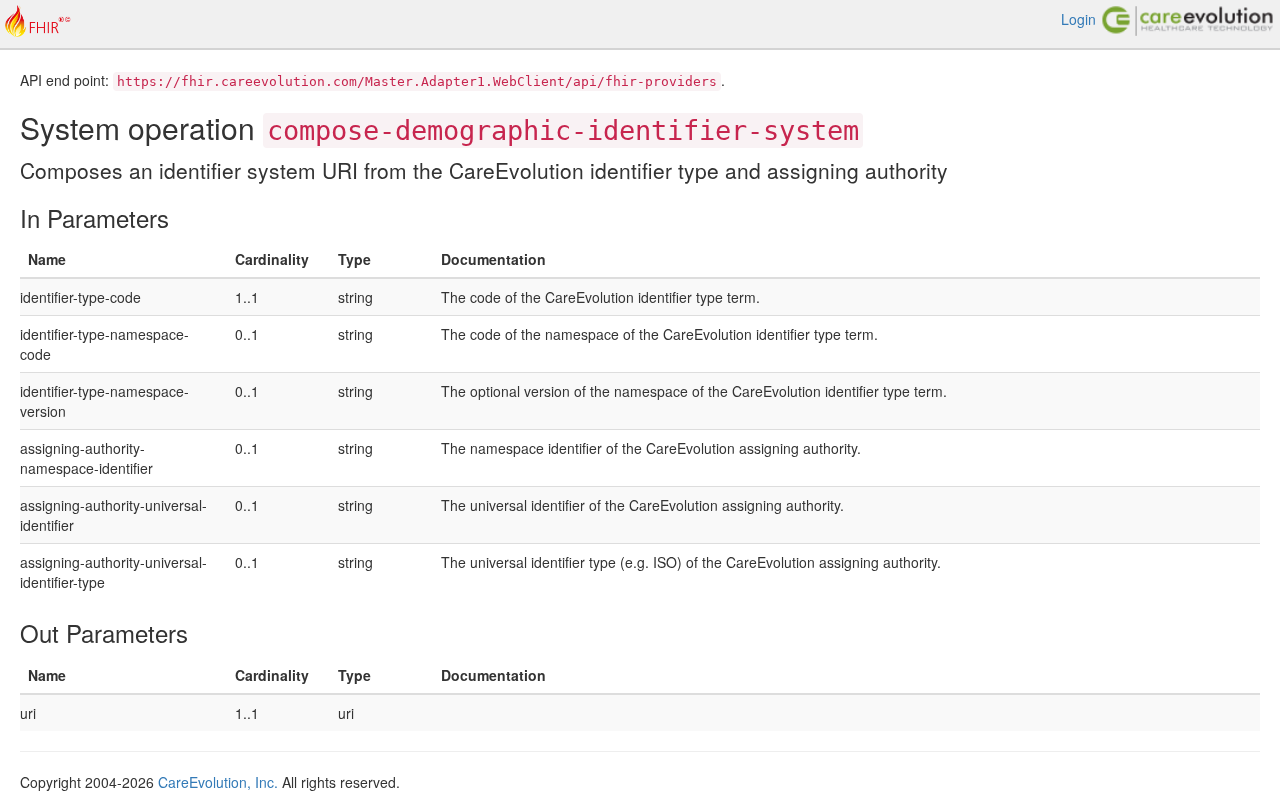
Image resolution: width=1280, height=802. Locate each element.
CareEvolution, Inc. (218, 782)
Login (1078, 19)
